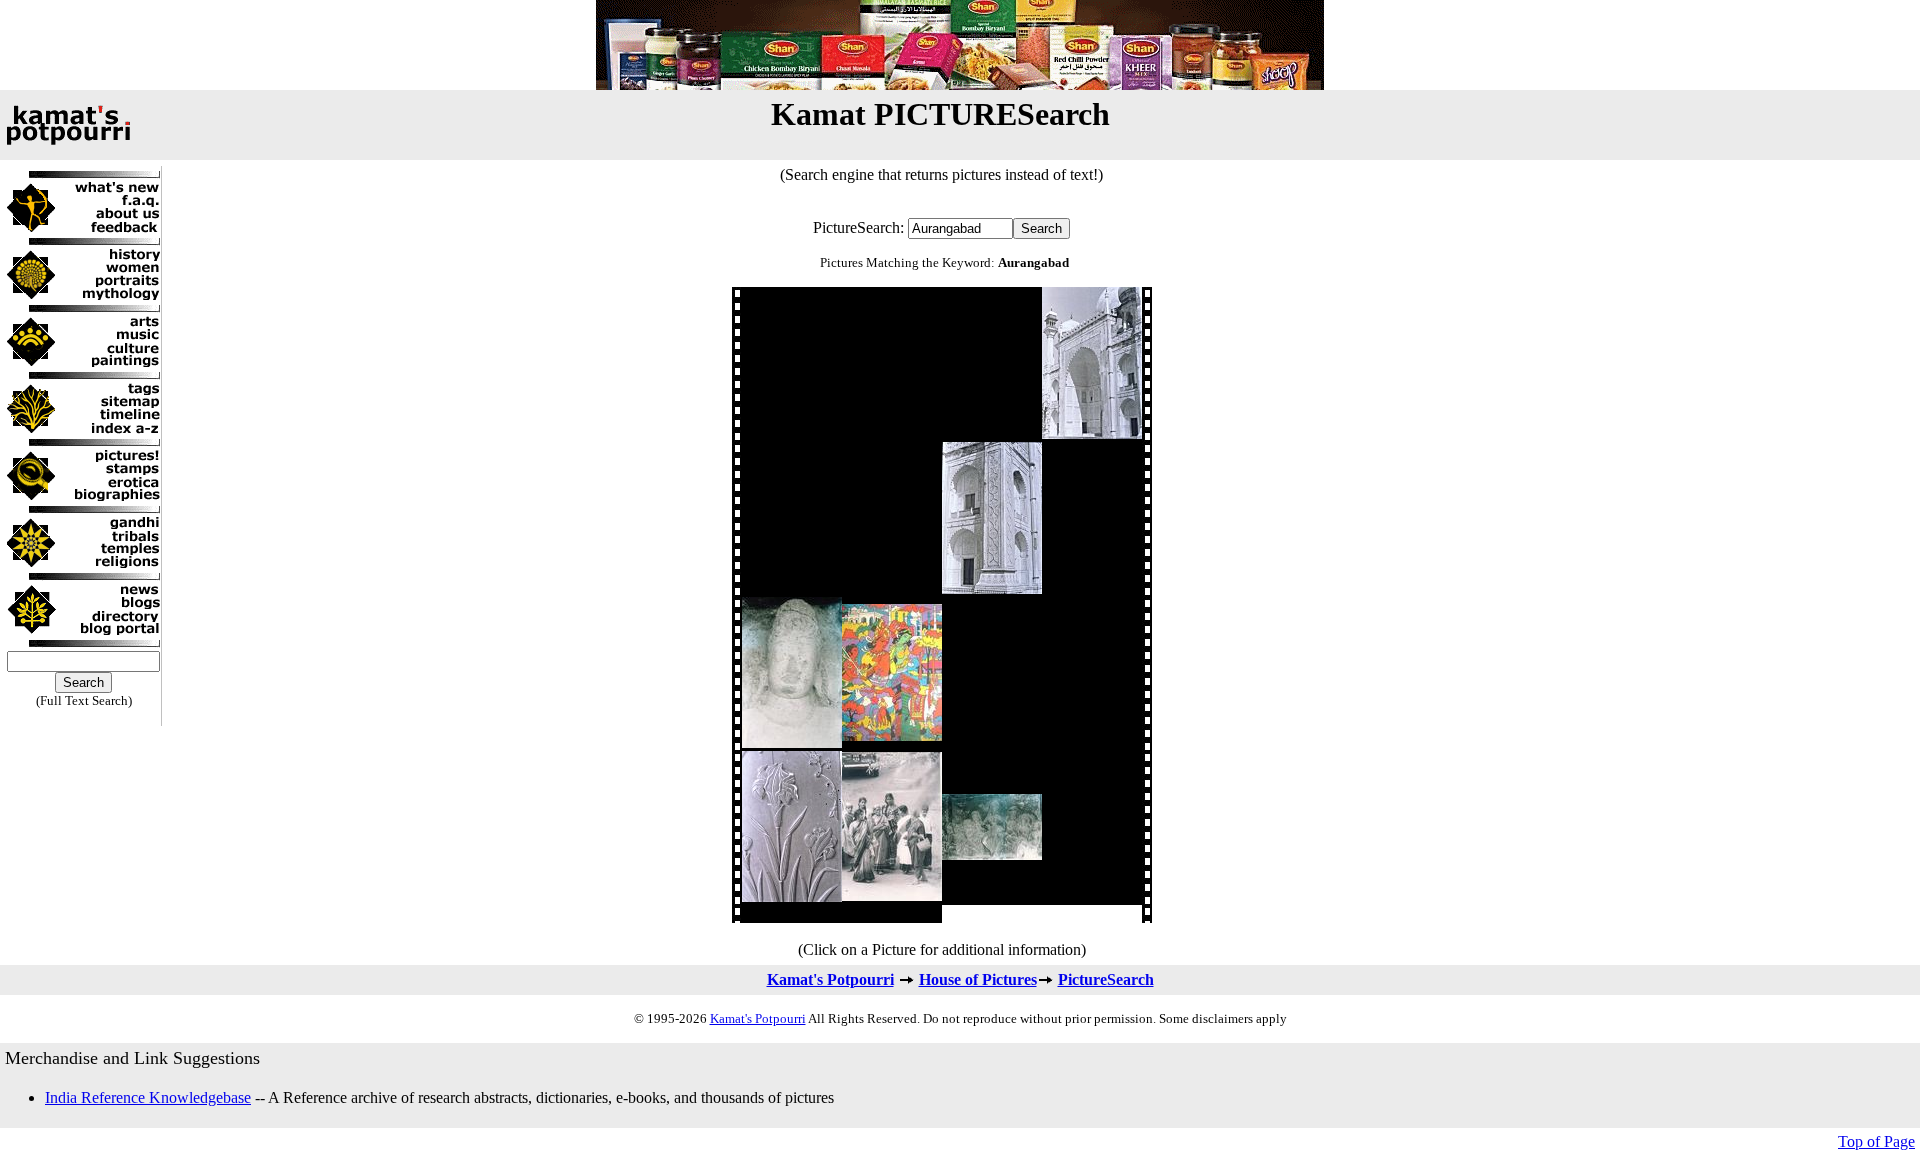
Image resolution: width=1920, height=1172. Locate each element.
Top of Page (1876, 1141)
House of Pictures (978, 979)
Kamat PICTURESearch (940, 114)
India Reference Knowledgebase (148, 1097)
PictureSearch (1106, 979)
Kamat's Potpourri (830, 979)
